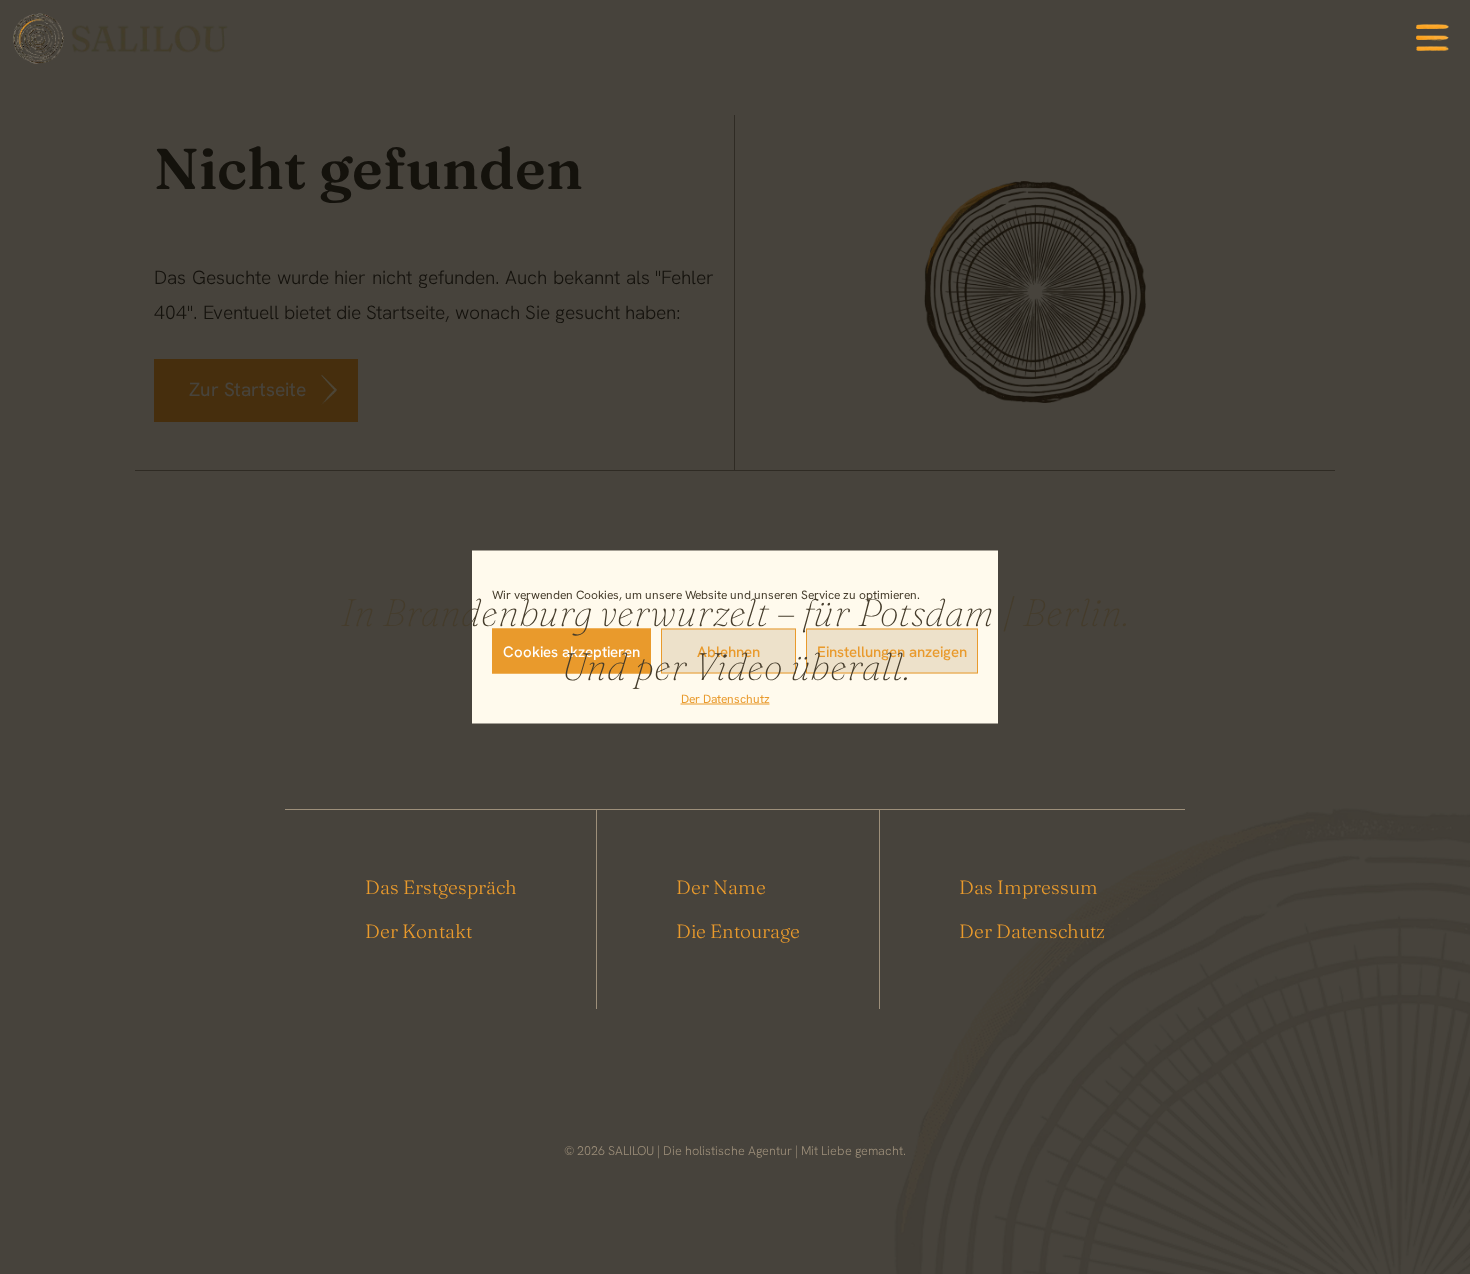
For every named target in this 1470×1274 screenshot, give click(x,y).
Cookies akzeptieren (571, 651)
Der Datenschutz (725, 699)
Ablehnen (728, 651)
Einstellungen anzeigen (892, 651)
